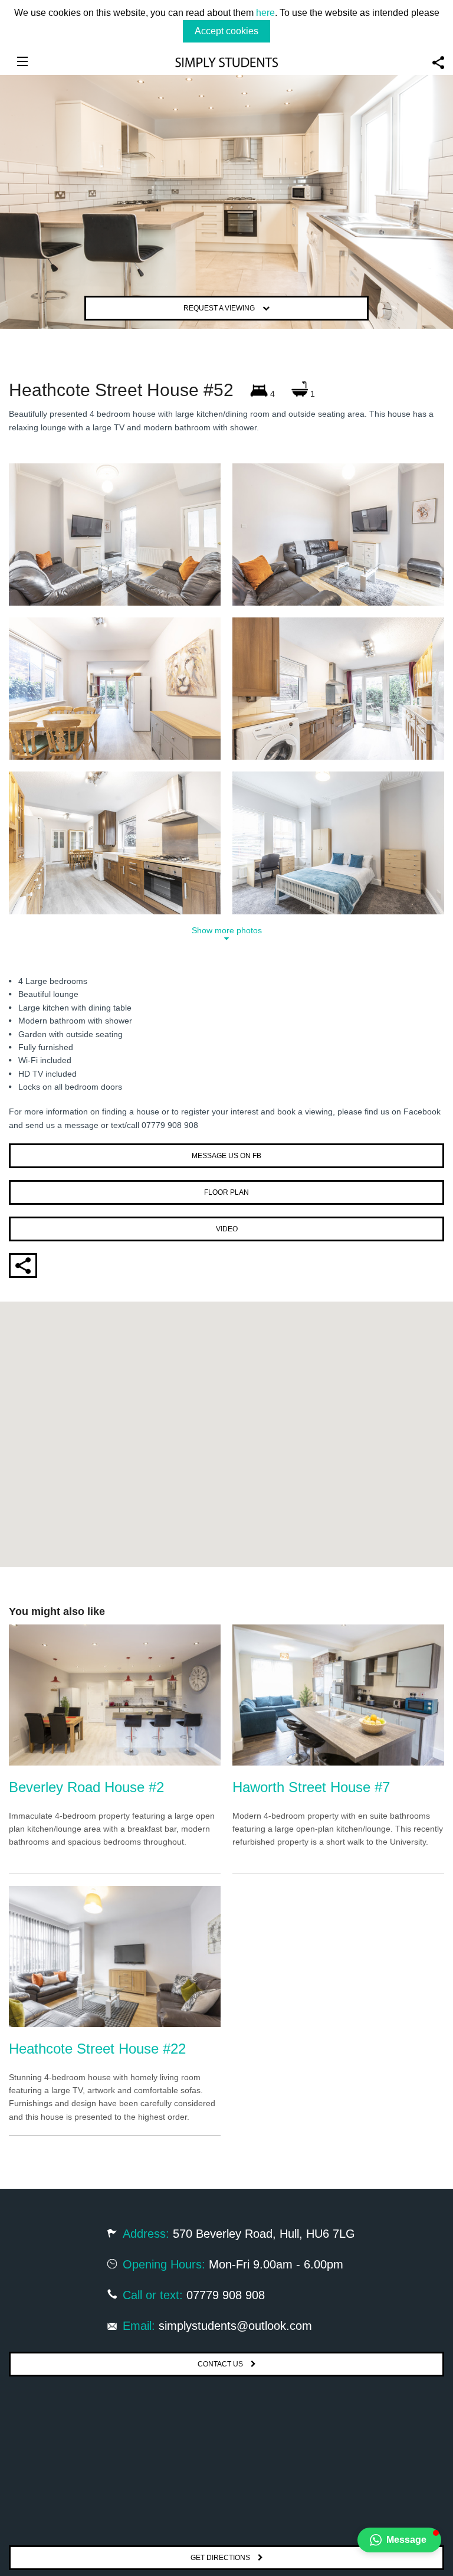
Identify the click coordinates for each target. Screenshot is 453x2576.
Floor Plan (226, 1192)
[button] (399, 2540)
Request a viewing (220, 308)
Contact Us (221, 2364)
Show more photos (227, 931)
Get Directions (221, 2558)
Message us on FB (226, 1156)
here (265, 13)
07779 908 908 (226, 2295)
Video (227, 1229)
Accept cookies (226, 31)
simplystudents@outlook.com (235, 2326)
